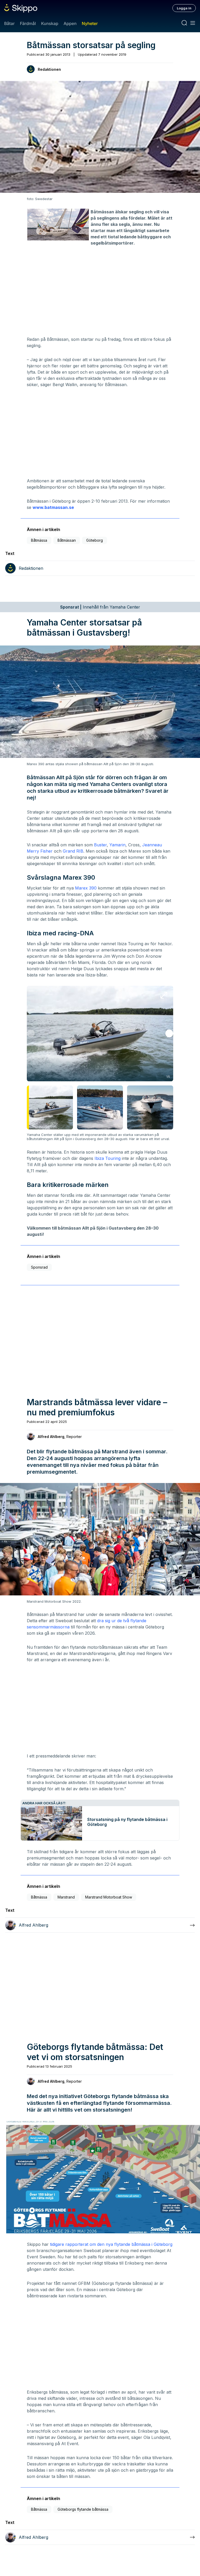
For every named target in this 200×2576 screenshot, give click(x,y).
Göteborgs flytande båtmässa (83, 2509)
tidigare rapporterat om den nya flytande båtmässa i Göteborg (111, 2244)
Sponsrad (39, 1267)
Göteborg (95, 540)
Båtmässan (67, 540)
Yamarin (117, 845)
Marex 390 (86, 888)
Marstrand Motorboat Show (109, 1897)
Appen (70, 23)
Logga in (184, 8)
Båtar (9, 23)
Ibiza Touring (108, 1158)
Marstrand (66, 1897)
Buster (100, 845)
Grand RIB (73, 851)
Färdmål (28, 23)
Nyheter (90, 23)
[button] (169, 1033)
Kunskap (50, 23)
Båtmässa (39, 540)
